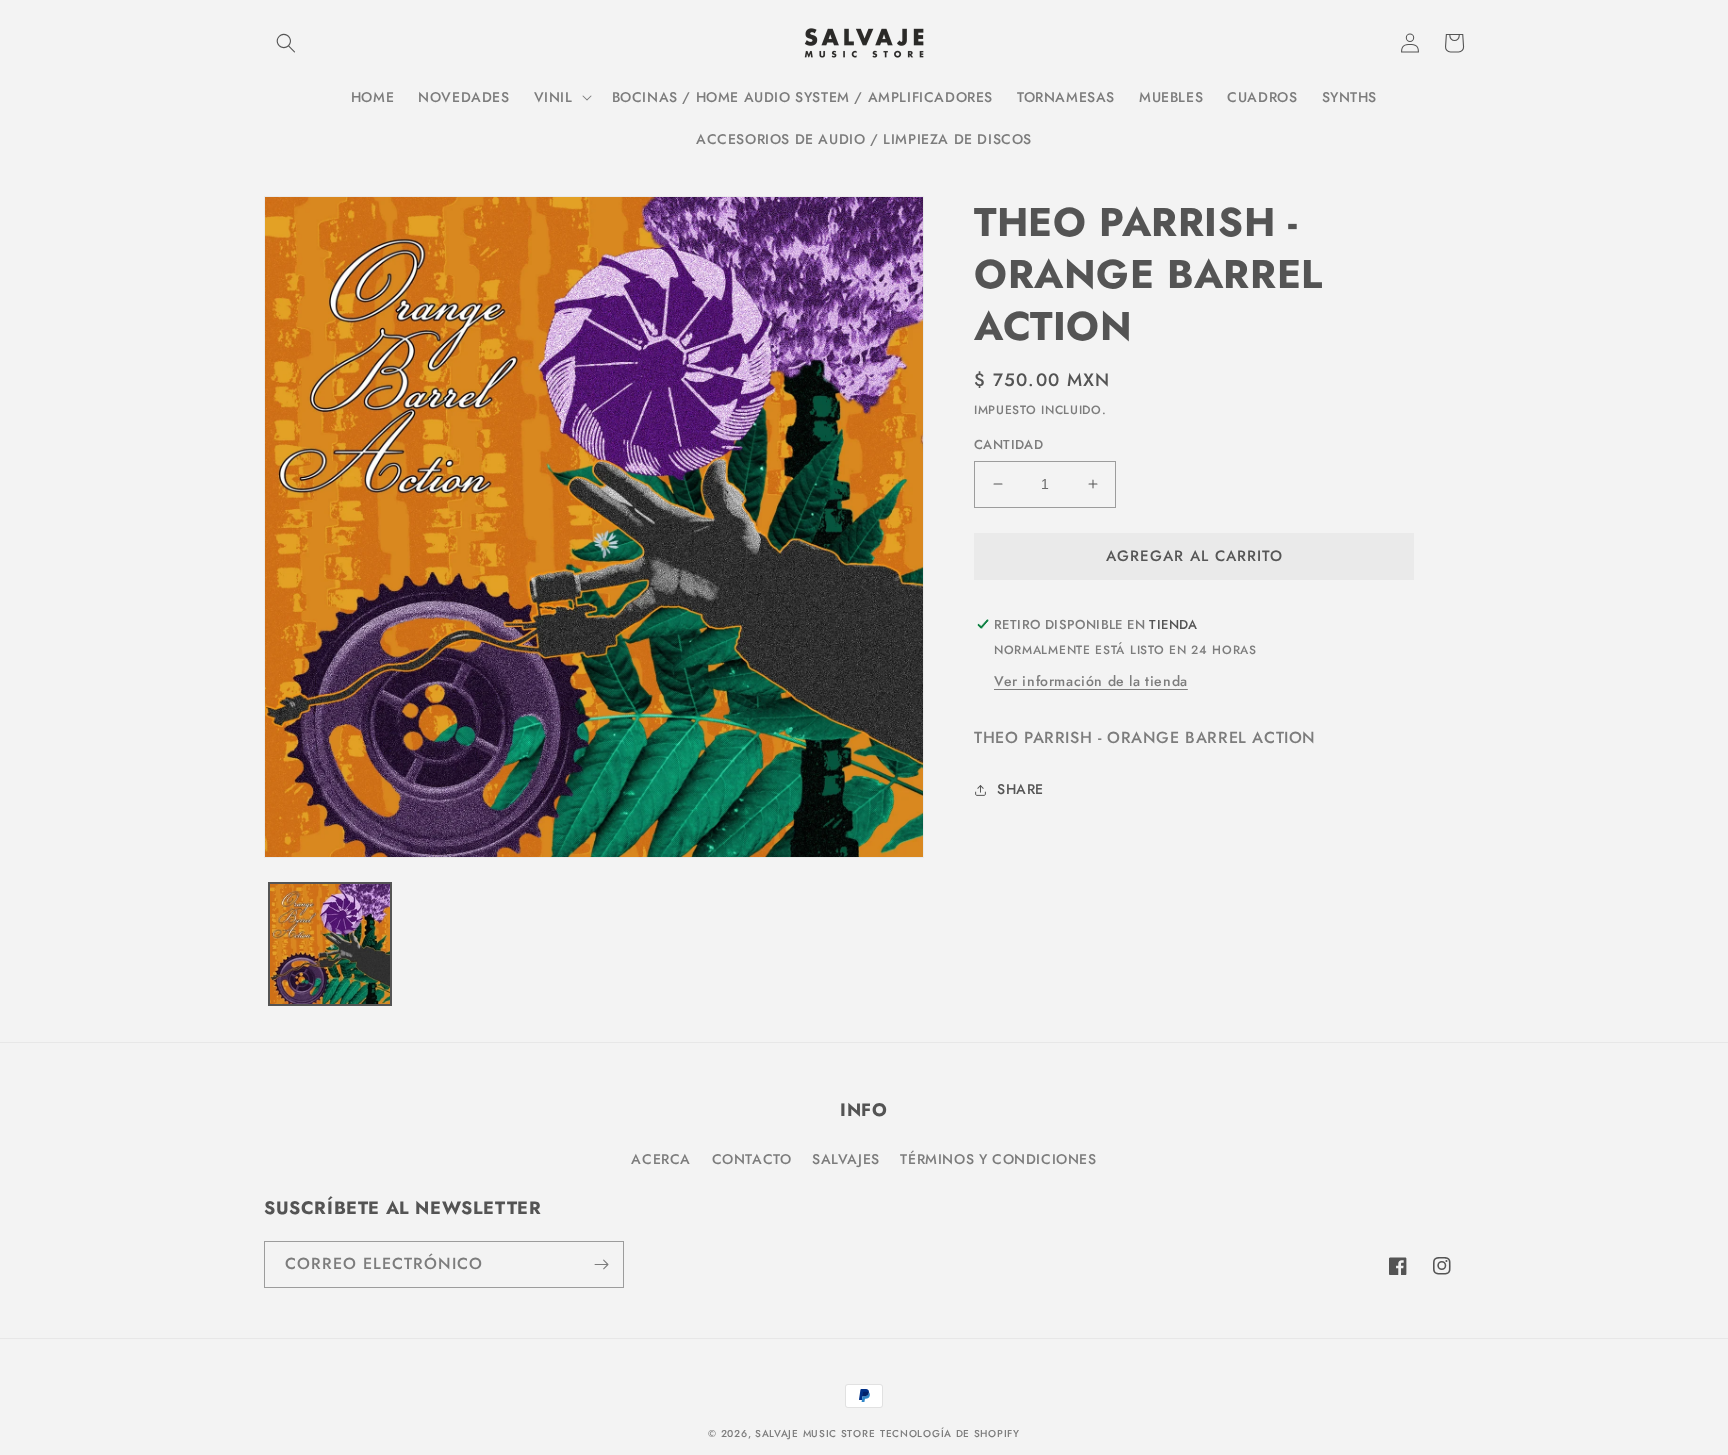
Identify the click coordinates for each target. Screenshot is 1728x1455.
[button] (286, 43)
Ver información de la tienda (1091, 681)
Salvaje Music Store (815, 1433)
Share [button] (1020, 789)
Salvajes (846, 1159)
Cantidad (1008, 444)
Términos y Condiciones (998, 1159)
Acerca (661, 1159)
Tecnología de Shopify (950, 1433)
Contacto (752, 1159)
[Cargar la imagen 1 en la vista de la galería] (330, 944)
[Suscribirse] (601, 1264)
